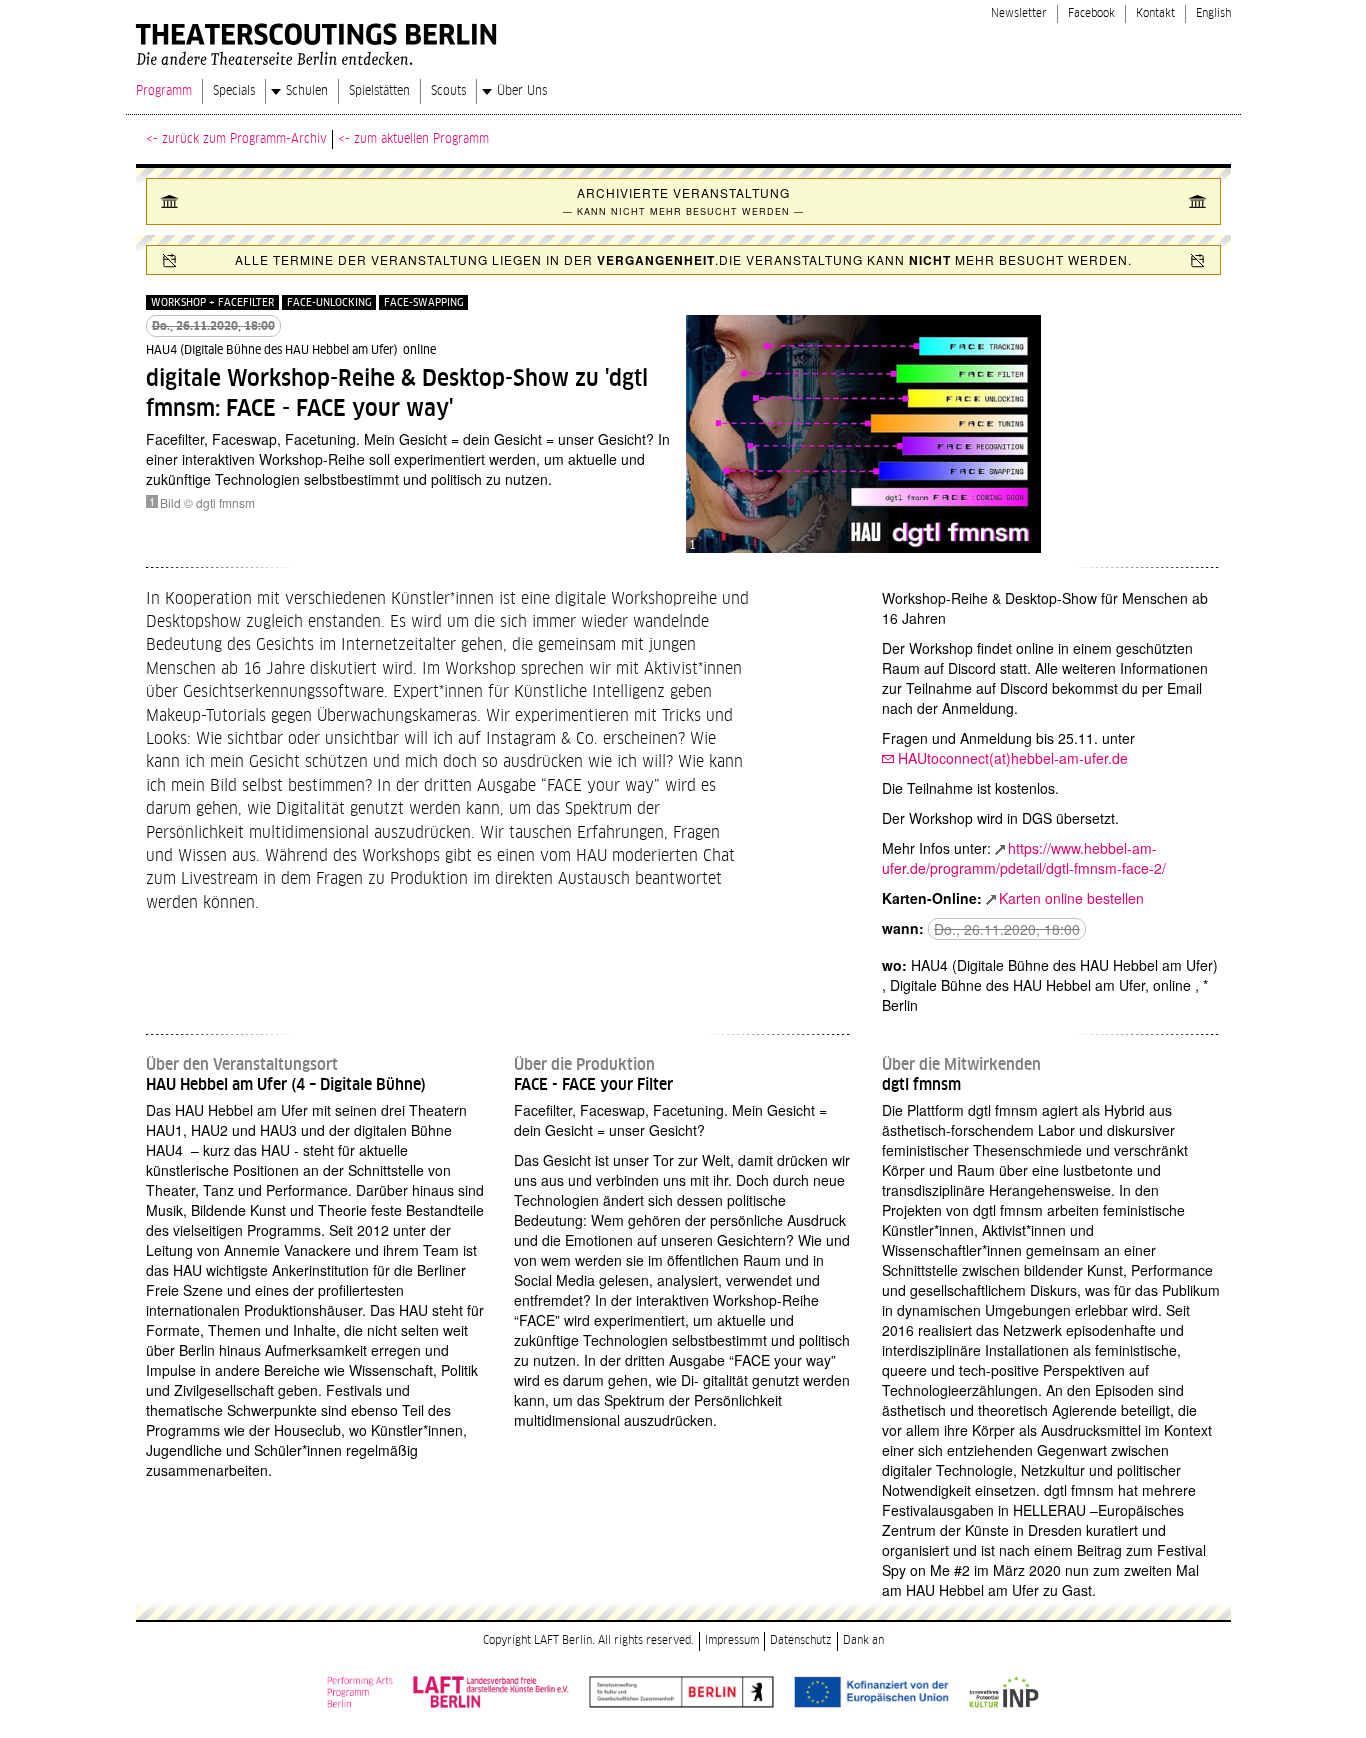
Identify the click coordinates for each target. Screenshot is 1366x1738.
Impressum (732, 1640)
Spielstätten (379, 91)
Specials (234, 91)
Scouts (448, 91)
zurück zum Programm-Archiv (244, 139)
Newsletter (1019, 13)
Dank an (863, 1640)
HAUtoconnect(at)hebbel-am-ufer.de (1013, 758)
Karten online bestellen (1071, 898)
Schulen (307, 91)
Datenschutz (801, 1640)
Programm (164, 91)
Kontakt (1155, 13)
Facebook (1091, 13)
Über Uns (522, 91)
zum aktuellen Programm (421, 139)
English (1213, 13)
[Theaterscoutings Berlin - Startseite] (320, 39)
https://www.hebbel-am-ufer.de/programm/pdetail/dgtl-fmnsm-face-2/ (1024, 858)
